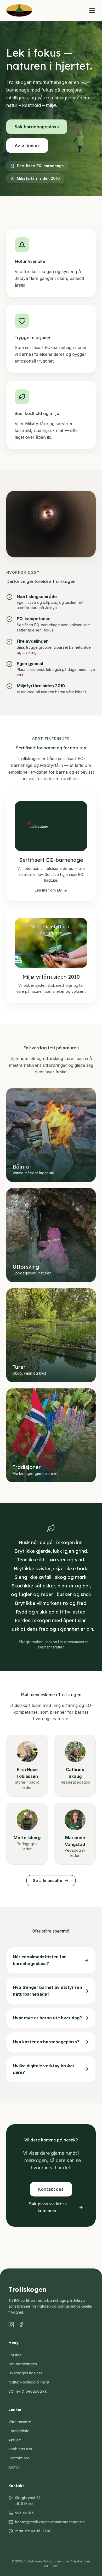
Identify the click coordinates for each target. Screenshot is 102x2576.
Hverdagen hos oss (25, 2373)
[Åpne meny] (92, 10)
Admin (14, 2467)
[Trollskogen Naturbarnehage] (19, 10)
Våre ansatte (20, 2422)
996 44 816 (24, 2513)
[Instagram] (11, 2325)
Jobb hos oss (20, 2449)
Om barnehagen (23, 2364)
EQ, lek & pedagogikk (28, 2391)
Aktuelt (15, 2440)
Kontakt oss (19, 2458)
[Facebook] (21, 2325)
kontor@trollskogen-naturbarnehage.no (50, 2522)
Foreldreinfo (19, 2431)
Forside (15, 2355)
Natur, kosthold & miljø (29, 2382)
